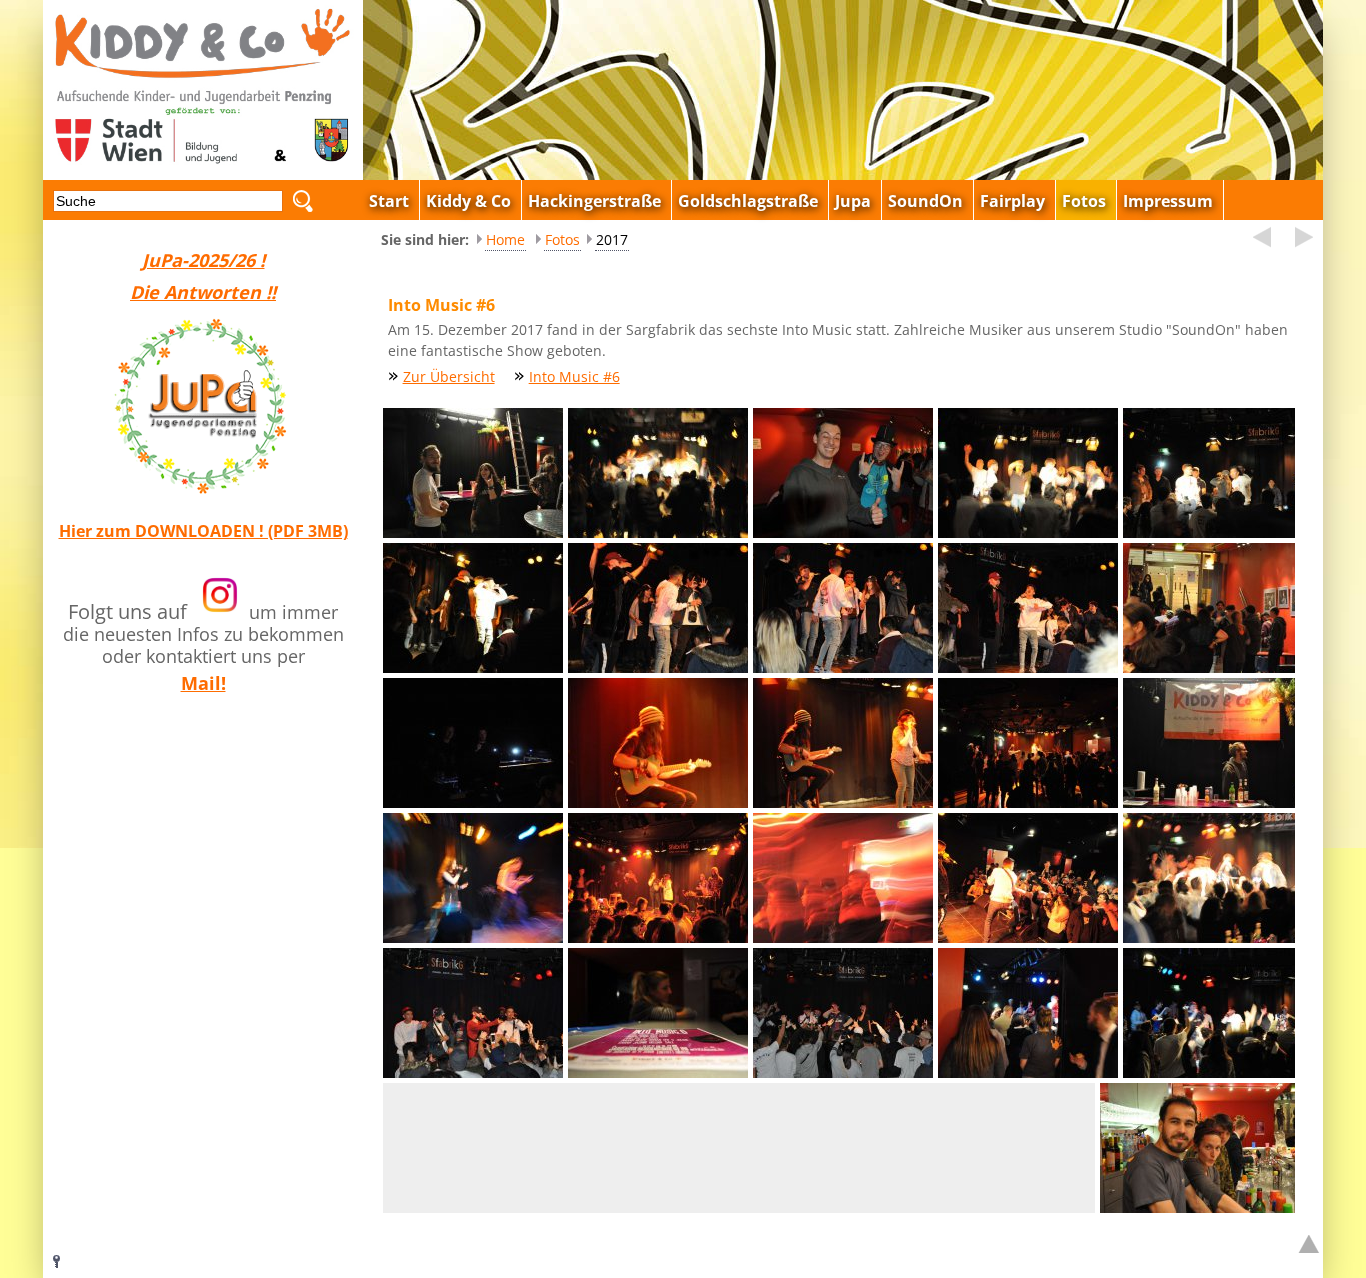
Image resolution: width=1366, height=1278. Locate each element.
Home (505, 239)
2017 (612, 239)
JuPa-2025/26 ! (203, 260)
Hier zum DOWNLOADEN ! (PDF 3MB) (203, 531)
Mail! (203, 683)
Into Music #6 (574, 376)
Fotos (562, 239)
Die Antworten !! (203, 292)
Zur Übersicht (449, 376)
